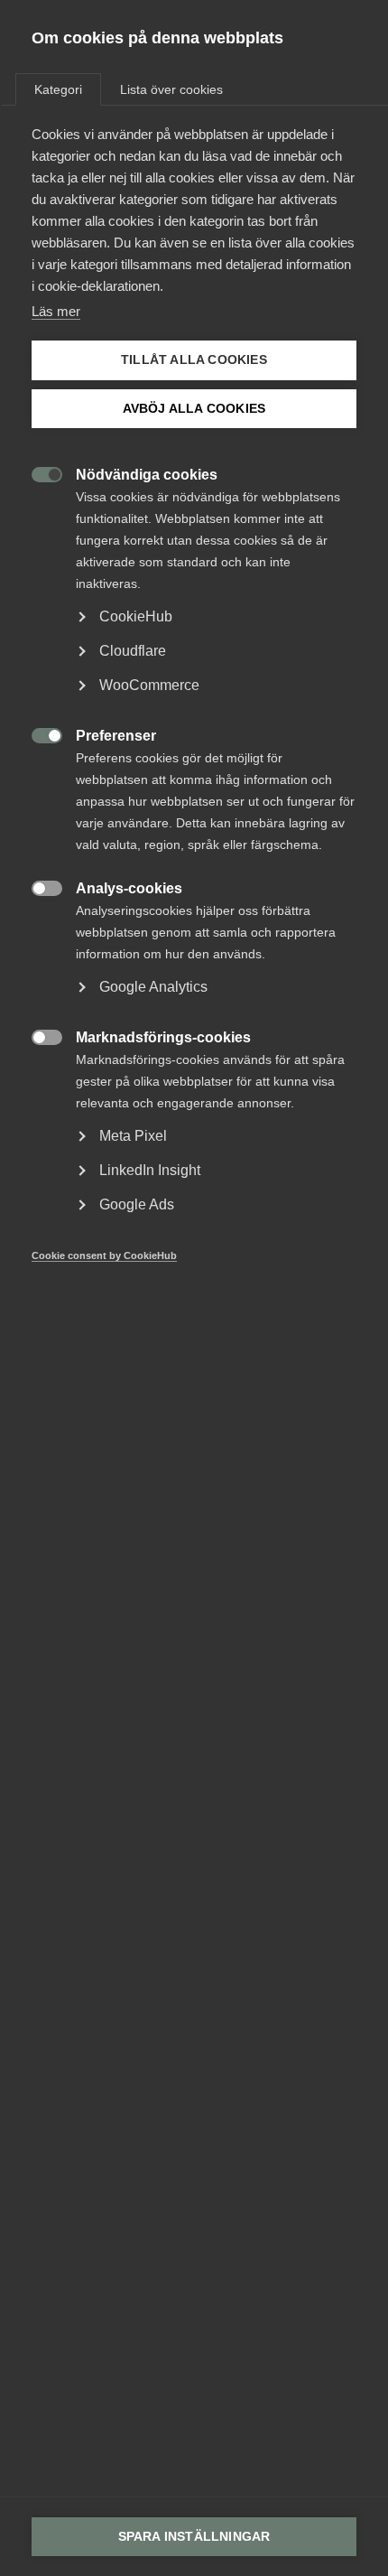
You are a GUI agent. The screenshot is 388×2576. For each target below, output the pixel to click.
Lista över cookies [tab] (171, 89)
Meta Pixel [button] (133, 1136)
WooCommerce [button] (149, 685)
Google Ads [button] (137, 1204)
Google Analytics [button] (153, 987)
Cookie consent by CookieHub (104, 1255)
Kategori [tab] (58, 89)
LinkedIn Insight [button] (150, 1170)
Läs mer (56, 311)
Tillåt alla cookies (194, 360)
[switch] (37, 473)
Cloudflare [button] (133, 651)
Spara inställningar (194, 2537)
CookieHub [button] (136, 616)
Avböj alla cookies (194, 409)
